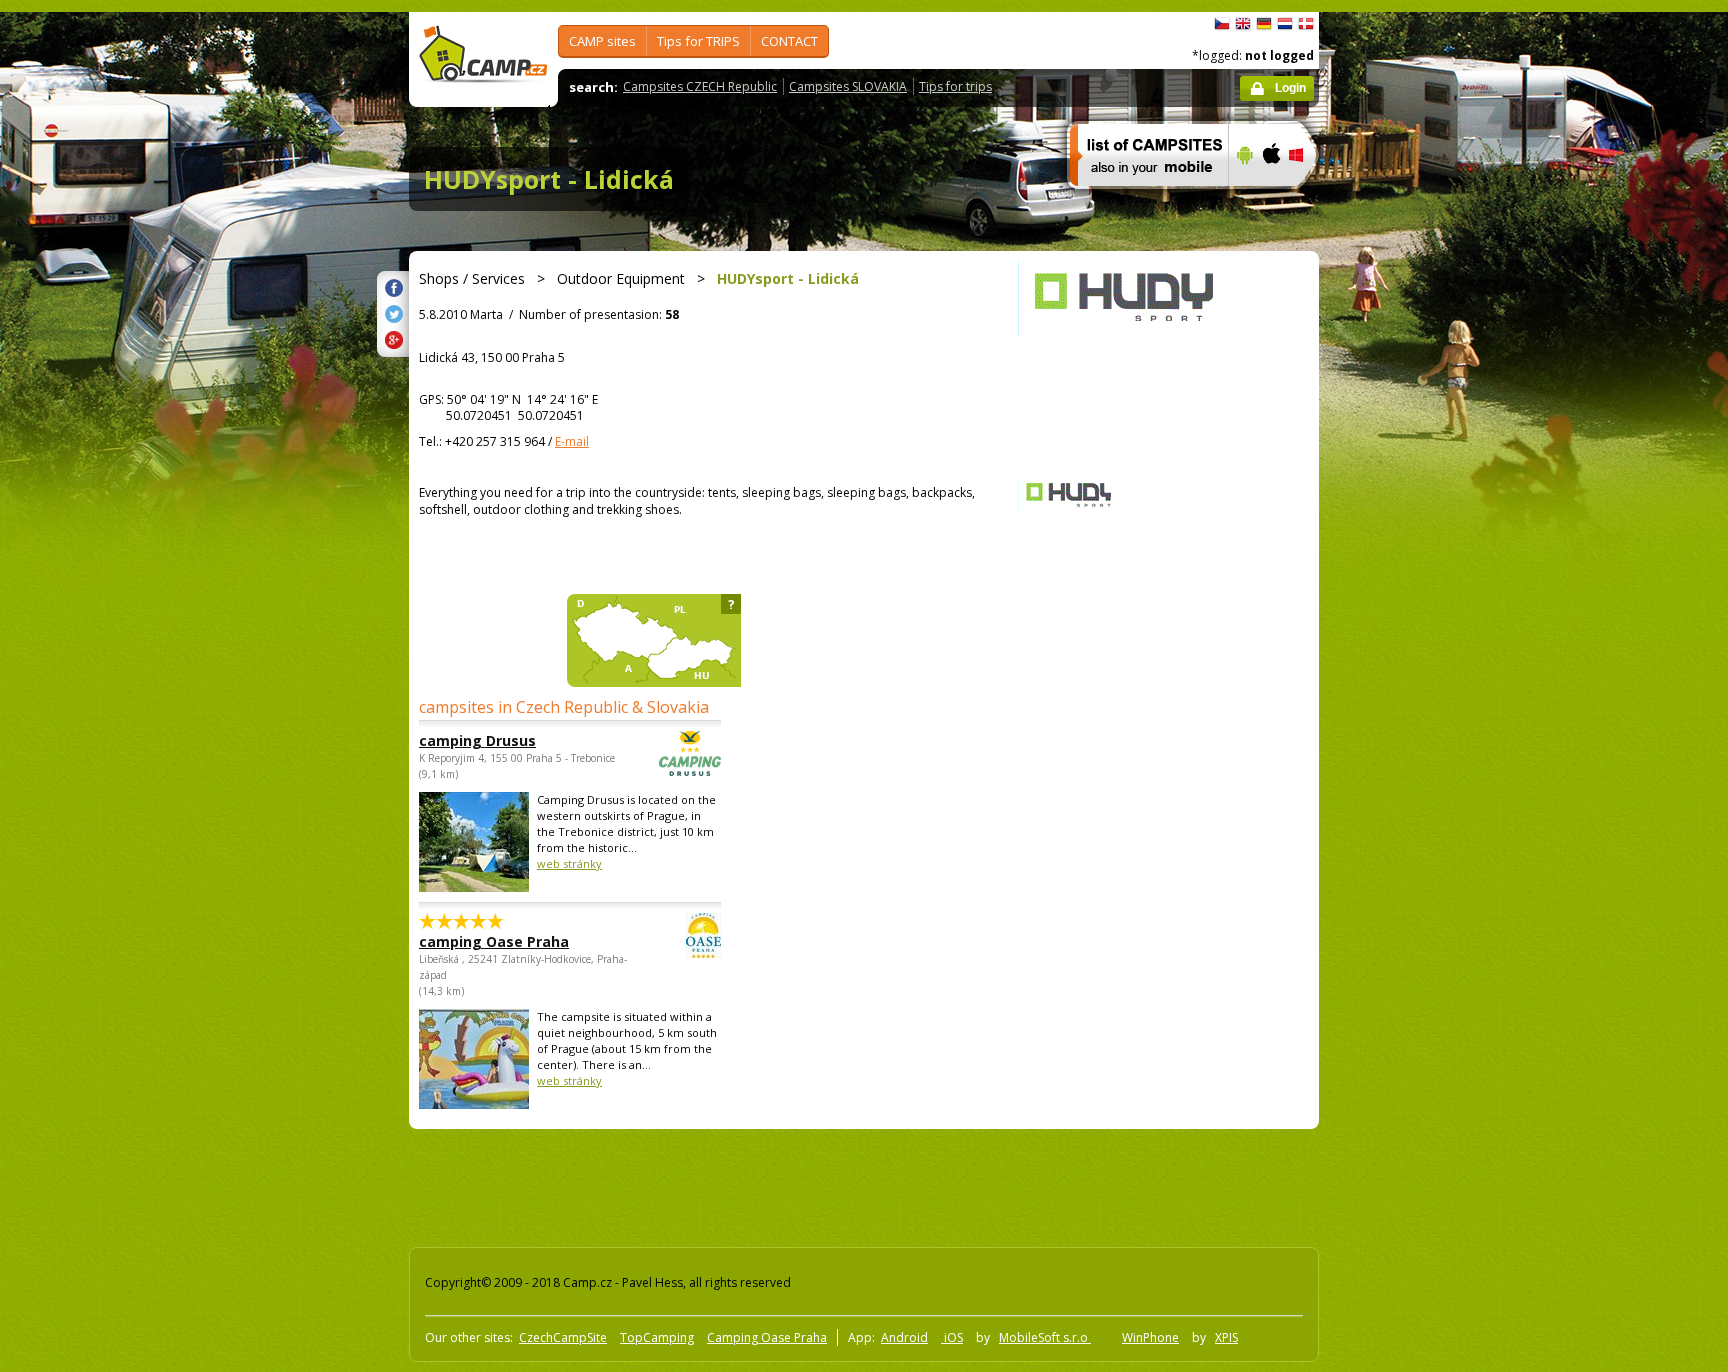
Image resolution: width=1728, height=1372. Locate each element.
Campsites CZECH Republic (700, 86)
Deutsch (1264, 24)
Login (1290, 88)
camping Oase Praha (494, 941)
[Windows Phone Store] (1308, 199)
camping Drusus (477, 740)
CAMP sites (602, 41)
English (1243, 24)
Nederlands (1285, 24)
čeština (1222, 24)
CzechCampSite (563, 1337)
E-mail (572, 441)
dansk (1306, 24)
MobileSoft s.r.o (1045, 1337)
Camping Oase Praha (767, 1337)
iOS (952, 1337)
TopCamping (657, 1337)
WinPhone (1150, 1337)
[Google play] (1242, 199)
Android (904, 1337)
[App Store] (1270, 199)
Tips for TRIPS (698, 41)
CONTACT (789, 41)
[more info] (1140, 199)
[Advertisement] (1403, 613)
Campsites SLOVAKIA (848, 86)
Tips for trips (955, 86)
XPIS (1226, 1337)
